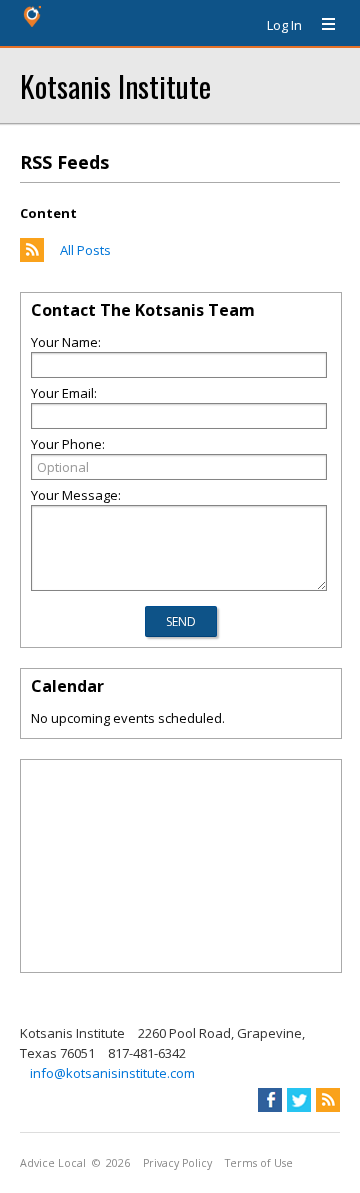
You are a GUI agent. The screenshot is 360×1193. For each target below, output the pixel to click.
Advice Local (53, 1163)
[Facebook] (270, 1100)
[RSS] (328, 1100)
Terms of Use (259, 1163)
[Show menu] (321, 25)
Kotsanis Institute (115, 85)
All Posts (85, 250)
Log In (284, 25)
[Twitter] (299, 1100)
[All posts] (32, 257)
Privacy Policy (177, 1163)
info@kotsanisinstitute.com (112, 1073)
